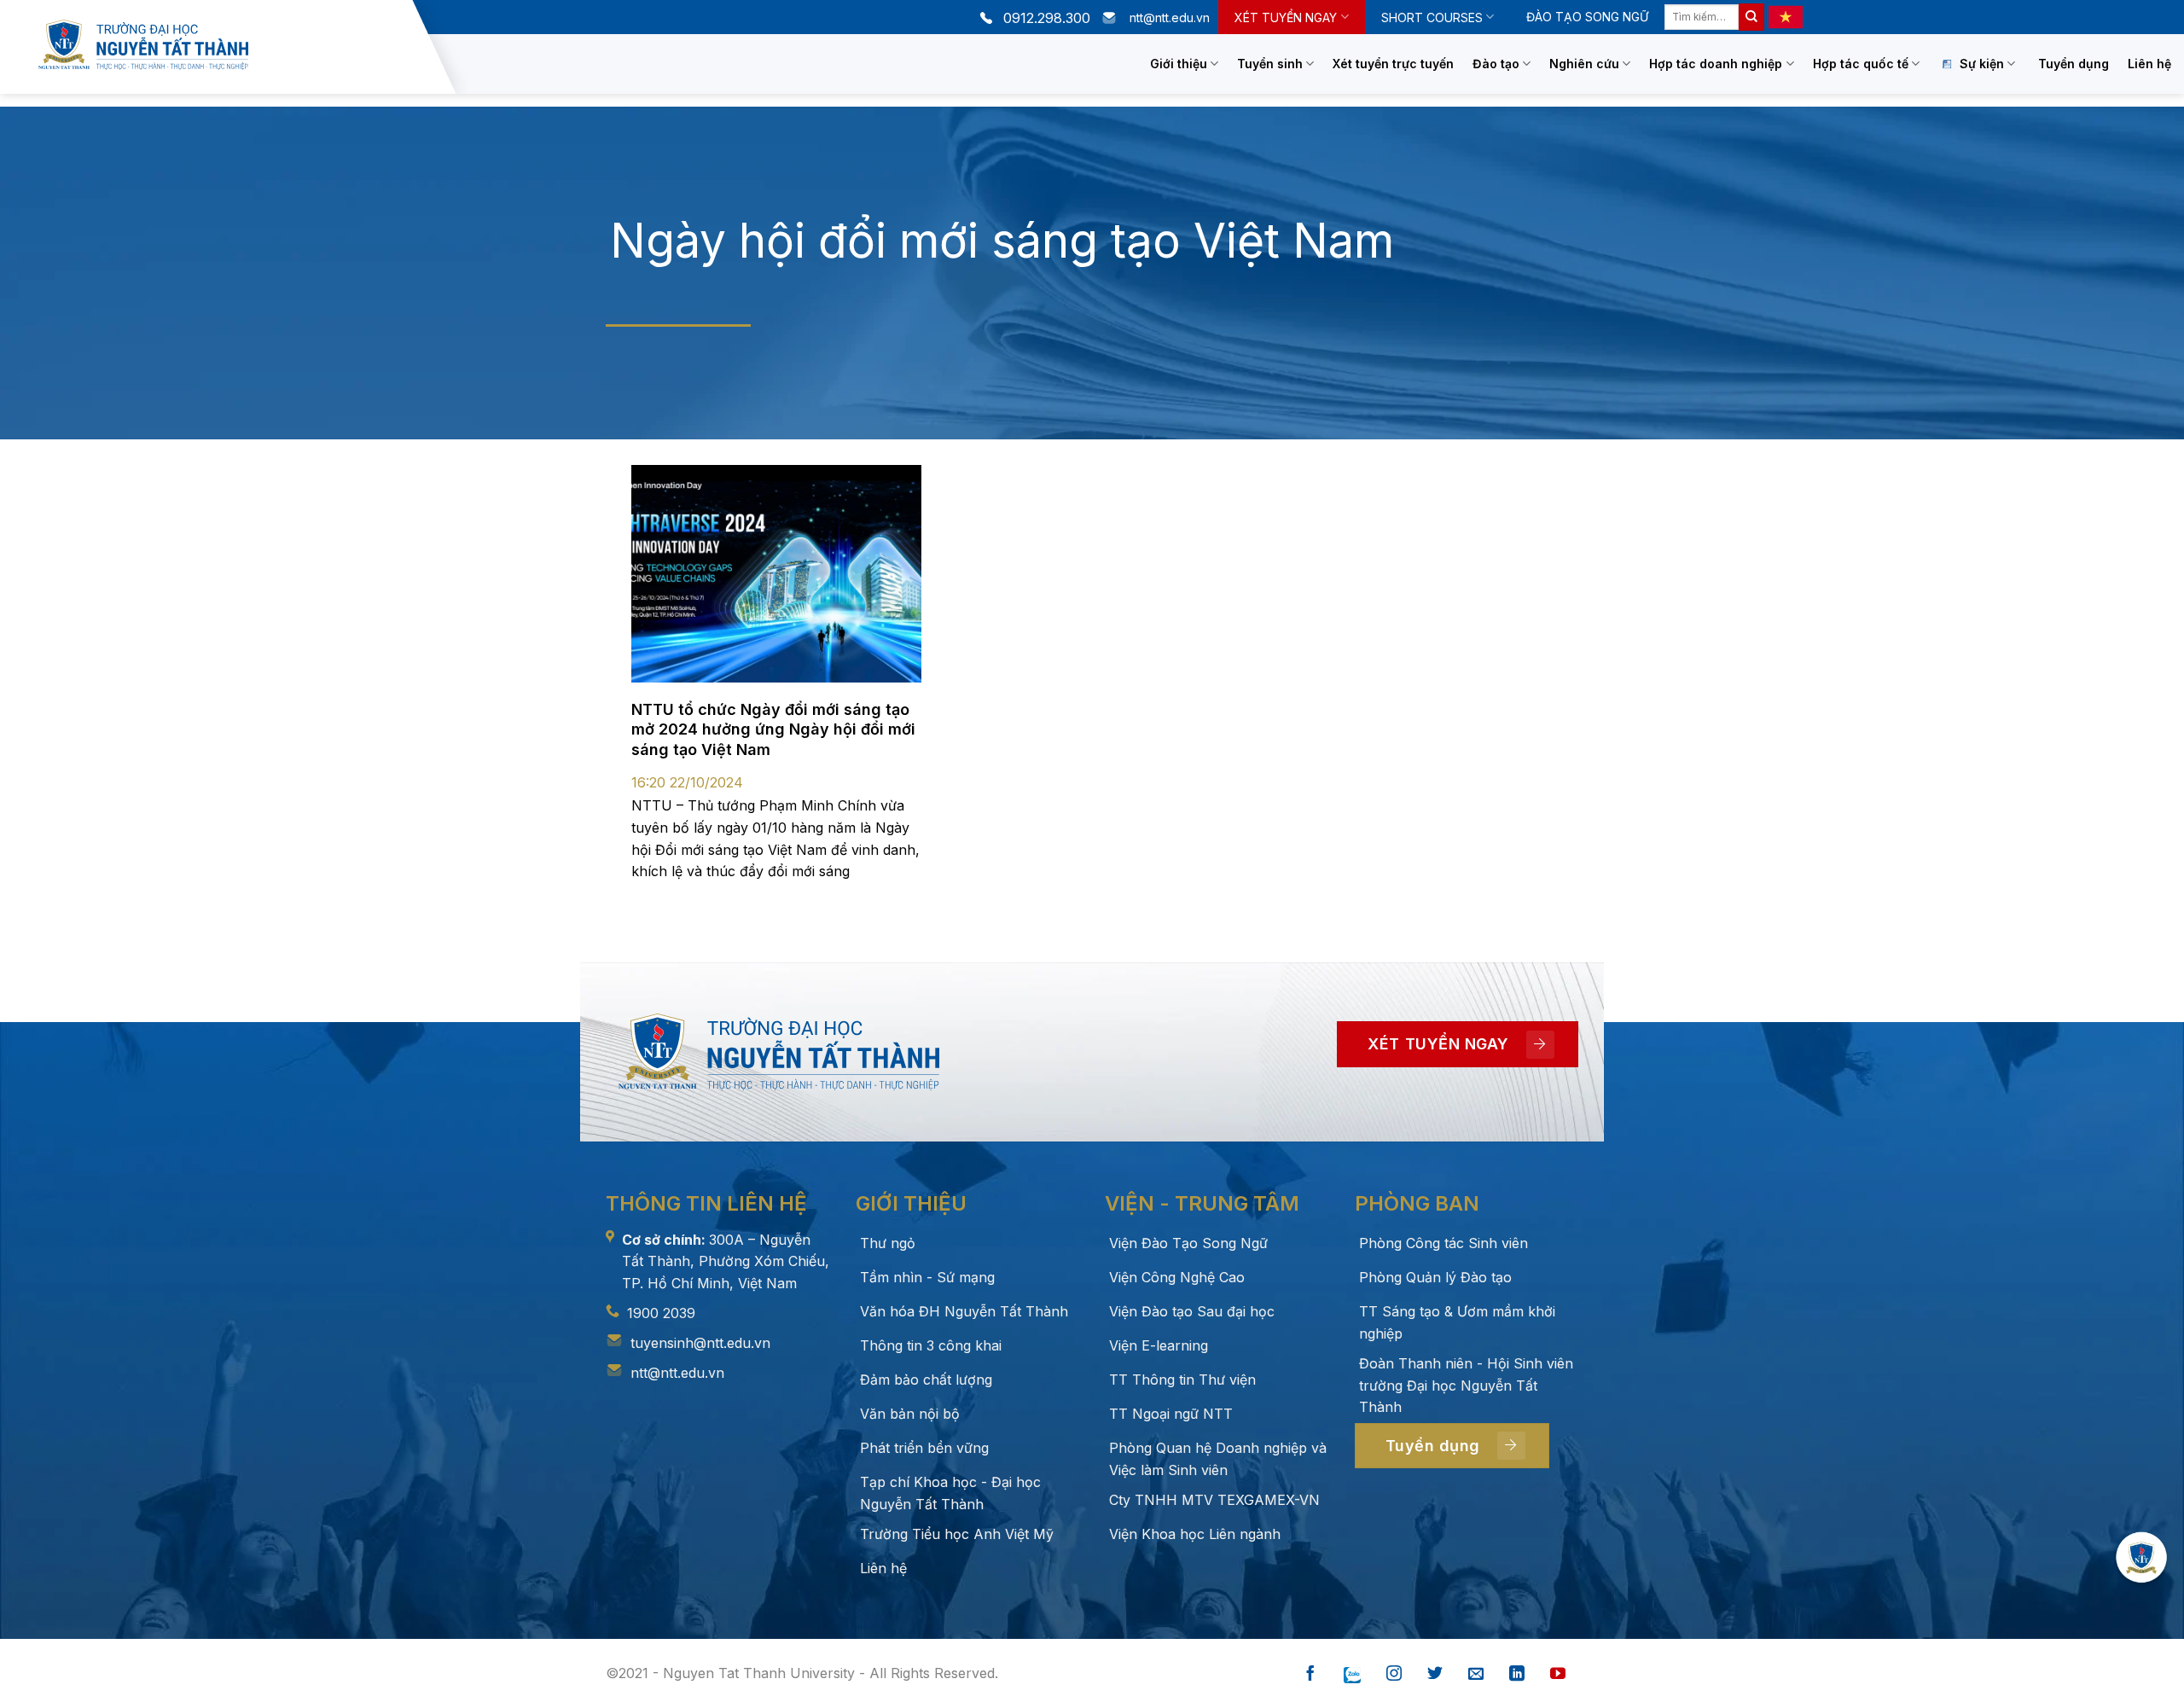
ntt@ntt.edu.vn (677, 1373)
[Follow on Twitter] (1435, 1674)
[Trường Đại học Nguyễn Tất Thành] (221, 45)
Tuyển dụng (2074, 64)
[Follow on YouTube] (1558, 1674)
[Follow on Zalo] (1352, 1674)
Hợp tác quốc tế (1861, 64)
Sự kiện (1982, 64)
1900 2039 (661, 1313)
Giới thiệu (1179, 64)
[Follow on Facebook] (1310, 1674)
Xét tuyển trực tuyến (1393, 64)
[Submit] (1751, 17)
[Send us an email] (1476, 1674)
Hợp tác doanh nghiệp (1716, 64)
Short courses (1432, 17)
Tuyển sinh (1270, 64)
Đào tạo (1496, 64)
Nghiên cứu (1584, 64)
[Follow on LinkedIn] (1517, 1674)
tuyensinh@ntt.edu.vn (700, 1343)
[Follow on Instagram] (1394, 1674)
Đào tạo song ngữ (1587, 17)
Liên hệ (2149, 64)
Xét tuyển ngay (1286, 17)
